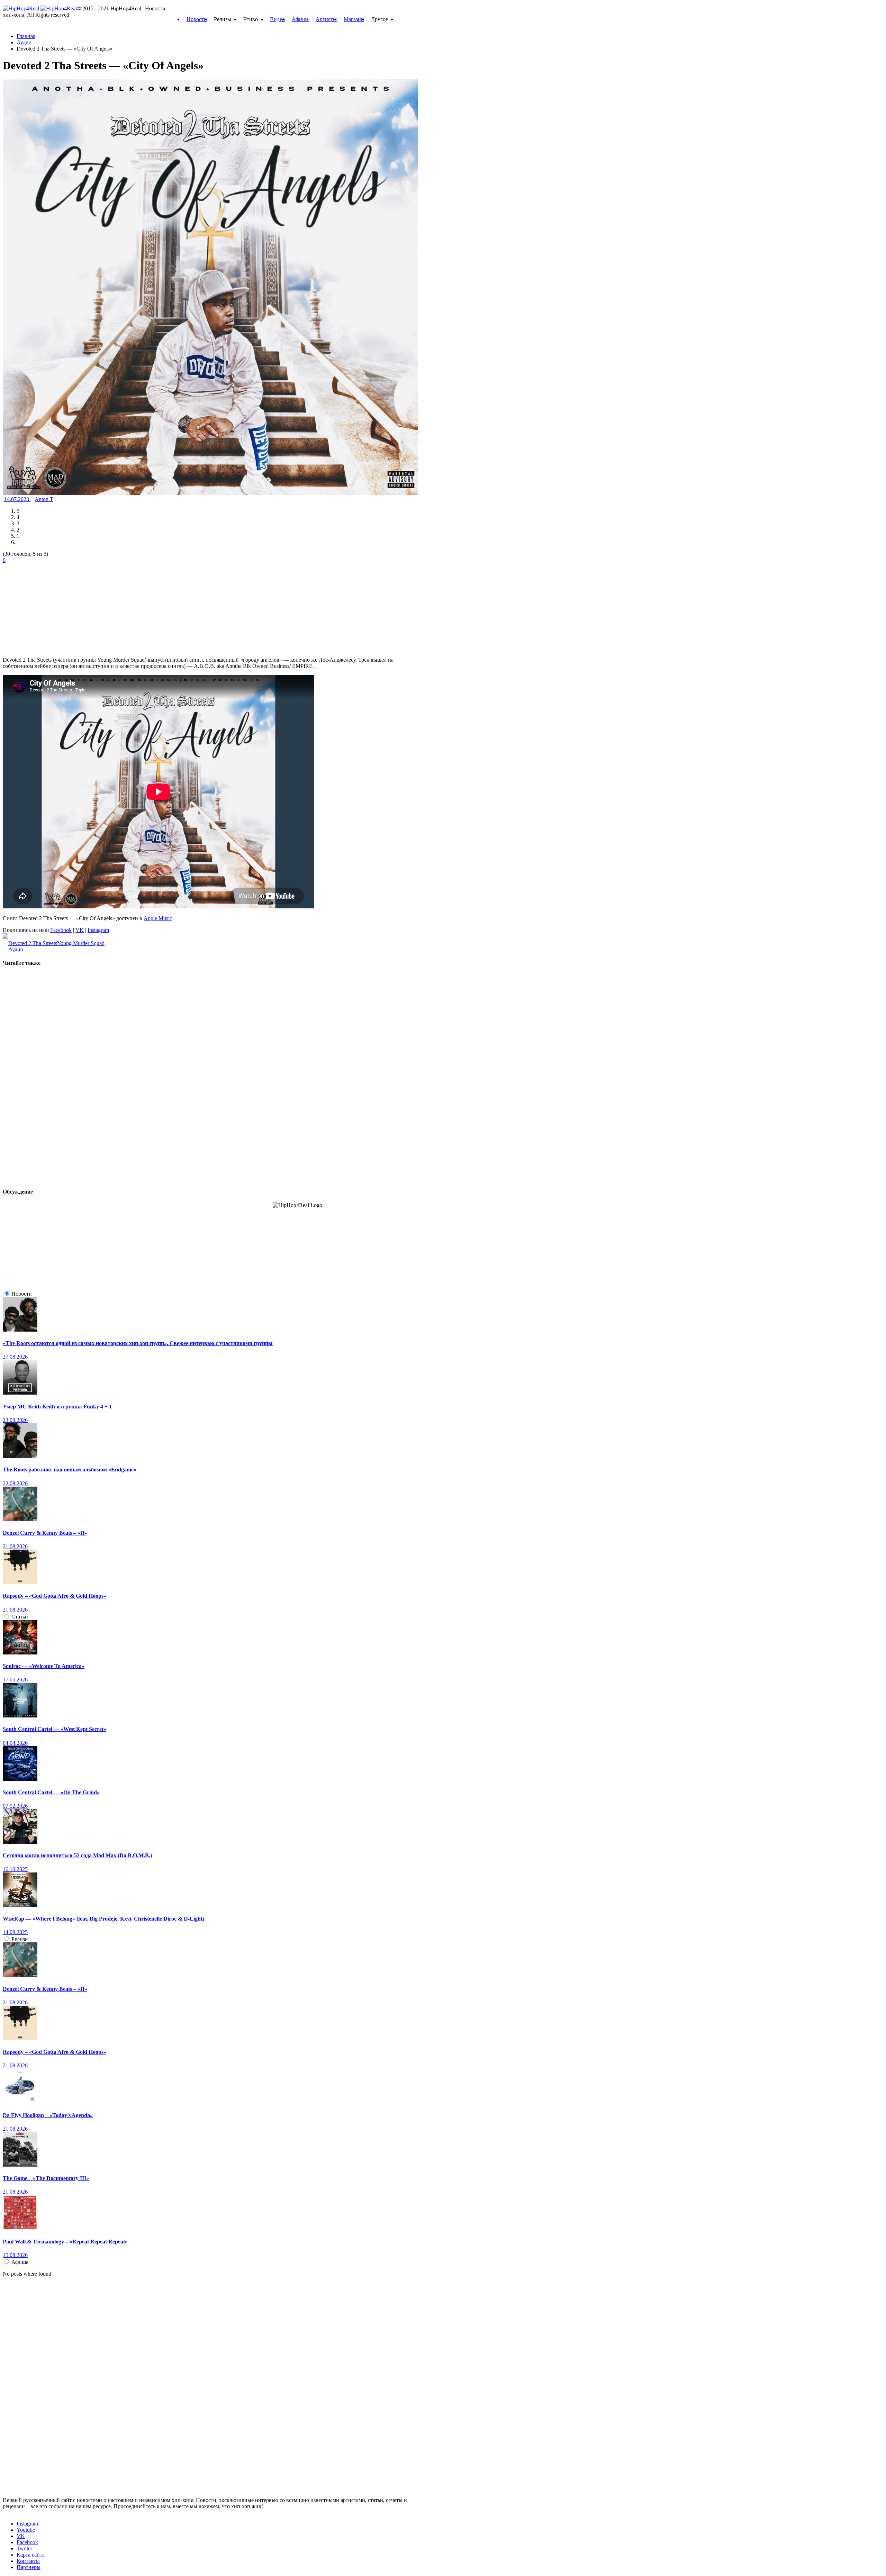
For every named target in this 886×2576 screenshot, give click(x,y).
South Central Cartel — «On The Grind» (51, 1792)
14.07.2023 (17, 499)
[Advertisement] (55, 607)
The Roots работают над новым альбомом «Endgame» (70, 1470)
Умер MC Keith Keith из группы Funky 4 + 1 (57, 1407)
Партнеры (29, 2567)
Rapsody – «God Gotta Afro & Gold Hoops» (55, 1596)
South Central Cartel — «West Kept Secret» (55, 1729)
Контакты (28, 2561)
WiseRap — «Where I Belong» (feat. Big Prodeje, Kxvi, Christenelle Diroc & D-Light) (103, 1919)
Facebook (61, 930)
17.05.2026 (15, 1680)
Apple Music (158, 918)
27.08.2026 (15, 1357)
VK (80, 930)
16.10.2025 (15, 1869)
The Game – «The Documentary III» (46, 2178)
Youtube (26, 2530)
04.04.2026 (15, 1743)
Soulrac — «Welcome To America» (44, 1666)
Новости (197, 19)
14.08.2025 (15, 1932)
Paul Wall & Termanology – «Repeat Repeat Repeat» (65, 2242)
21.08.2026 (15, 1546)
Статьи (20, 1617)
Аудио (16, 949)
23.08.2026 (15, 1420)
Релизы (20, 1939)
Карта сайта (31, 2555)
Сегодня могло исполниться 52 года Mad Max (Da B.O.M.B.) (77, 1855)
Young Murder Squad (81, 943)
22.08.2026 (15, 1483)
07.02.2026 (15, 1806)
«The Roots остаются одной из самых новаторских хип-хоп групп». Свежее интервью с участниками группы (138, 1343)
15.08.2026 (15, 2255)
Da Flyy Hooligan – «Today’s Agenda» (48, 2115)
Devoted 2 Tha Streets (33, 943)
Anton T (44, 499)
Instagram (98, 930)
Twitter (24, 2548)
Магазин (354, 19)
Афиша (300, 19)
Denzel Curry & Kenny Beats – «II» (45, 1533)
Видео (277, 19)
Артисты (326, 19)
